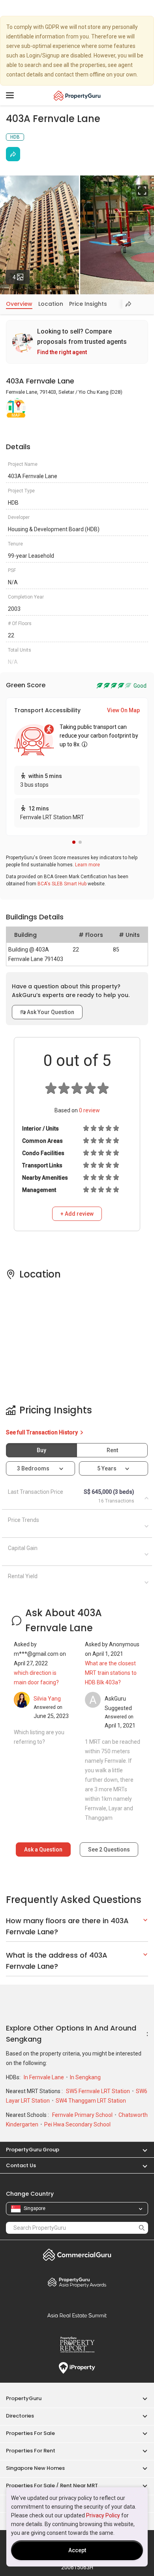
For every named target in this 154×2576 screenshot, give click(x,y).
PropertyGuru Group (33, 2150)
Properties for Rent (31, 2451)
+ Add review (77, 1214)
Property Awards (77, 2282)
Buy (41, 1450)
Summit (77, 2315)
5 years (107, 1468)
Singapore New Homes (35, 2468)
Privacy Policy (103, 2515)
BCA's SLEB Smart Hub (62, 884)
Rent (112, 1450)
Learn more (87, 865)
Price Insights (88, 304)
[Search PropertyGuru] (142, 2228)
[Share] (13, 154)
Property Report (77, 2345)
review (89, 1110)
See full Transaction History (42, 1432)
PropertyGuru (24, 2398)
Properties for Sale (30, 2433)
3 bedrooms (34, 1468)
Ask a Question (43, 1850)
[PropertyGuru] (77, 95)
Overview (19, 304)
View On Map (123, 710)
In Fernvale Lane (44, 2077)
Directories (20, 2416)
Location (51, 304)
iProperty (77, 2368)
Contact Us (21, 2165)
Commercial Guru (77, 2255)
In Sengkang (85, 2077)
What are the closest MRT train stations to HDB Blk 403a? (111, 1673)
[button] (74, 842)
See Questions (109, 1850)
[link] (77, 342)
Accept (77, 2550)
